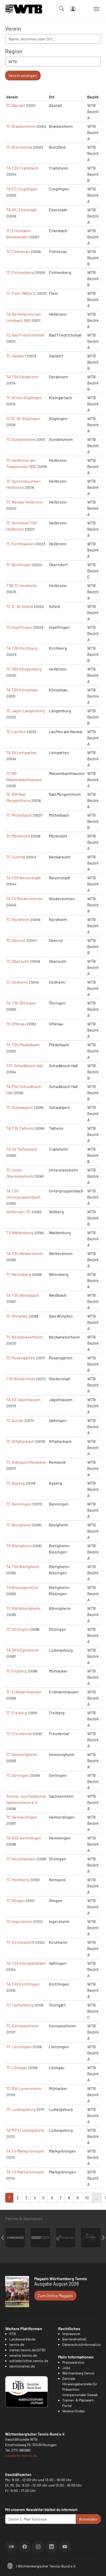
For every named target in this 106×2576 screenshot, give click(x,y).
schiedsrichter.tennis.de (29, 2361)
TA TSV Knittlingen (23, 1984)
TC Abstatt (16, 105)
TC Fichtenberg (20, 272)
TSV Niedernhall (21, 1379)
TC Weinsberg (19, 1274)
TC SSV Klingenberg (24, 669)
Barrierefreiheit (74, 2339)
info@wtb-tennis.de (21, 2456)
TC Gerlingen (18, 1775)
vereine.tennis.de (23, 2355)
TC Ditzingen (17, 1629)
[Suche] (61, 9)
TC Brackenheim (21, 126)
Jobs (66, 2368)
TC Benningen (19, 1504)
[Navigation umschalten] (96, 9)
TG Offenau (16, 1024)
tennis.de (17, 2344)
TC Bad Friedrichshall (25, 335)
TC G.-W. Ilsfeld (20, 606)
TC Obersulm (18, 961)
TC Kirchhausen (20, 544)
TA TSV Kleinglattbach (26, 1963)
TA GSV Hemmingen (24, 1838)
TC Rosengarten (21, 1358)
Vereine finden (74, 2411)
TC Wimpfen (17, 1316)
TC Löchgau (17, 2067)
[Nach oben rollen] (96, 2566)
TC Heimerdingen (22, 1817)
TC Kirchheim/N (20, 1942)
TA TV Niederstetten (25, 898)
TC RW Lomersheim (24, 2088)
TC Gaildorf (16, 356)
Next (103, 2238)
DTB (13, 2334)
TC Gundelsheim (21, 439)
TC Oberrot (16, 940)
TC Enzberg (16, 1671)
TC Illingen (16, 1900)
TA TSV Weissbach (23, 1295)
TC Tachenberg (20, 2005)
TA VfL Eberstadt (21, 210)
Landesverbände (22, 2339)
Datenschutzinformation (82, 2344)
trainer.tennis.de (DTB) (27, 2350)
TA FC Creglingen (22, 189)
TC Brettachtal (19, 147)
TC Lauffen (16, 731)
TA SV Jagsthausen (23, 1399)
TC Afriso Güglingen (24, 398)
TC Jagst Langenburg (25, 711)
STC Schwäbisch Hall (25, 1065)
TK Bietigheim (19, 1546)
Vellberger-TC (19, 1212)
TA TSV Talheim (20, 1128)
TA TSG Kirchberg (22, 648)
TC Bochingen (19, 564)
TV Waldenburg (20, 1232)
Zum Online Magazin (55, 2295)
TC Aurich (15, 1420)
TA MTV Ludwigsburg (25, 2130)
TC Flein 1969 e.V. (21, 293)
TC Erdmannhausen (24, 1692)
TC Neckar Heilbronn (25, 502)
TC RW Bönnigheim (23, 1608)
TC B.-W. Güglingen (23, 418)
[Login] (73, 9)
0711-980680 (21, 2450)
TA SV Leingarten (22, 752)
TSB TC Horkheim (22, 585)
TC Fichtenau (18, 251)
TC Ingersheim (19, 1921)
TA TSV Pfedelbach (23, 1045)
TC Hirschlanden (21, 1859)
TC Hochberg (18, 1880)
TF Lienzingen (19, 2047)
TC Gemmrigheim (22, 1754)
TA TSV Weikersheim (25, 1253)
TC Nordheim (18, 919)
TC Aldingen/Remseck (26, 1462)
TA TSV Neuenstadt (24, 878)
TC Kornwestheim (22, 2026)
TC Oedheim (17, 982)
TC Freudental (19, 1733)
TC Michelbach (19, 815)
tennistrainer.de (22, 2366)
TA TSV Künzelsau (22, 690)
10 (87, 2198)
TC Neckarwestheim (24, 1337)
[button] (10, 2565)
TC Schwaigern (20, 1107)
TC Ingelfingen (19, 627)
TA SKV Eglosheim (23, 1650)
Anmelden (88, 2519)
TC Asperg (15, 1483)
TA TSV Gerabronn (22, 377)
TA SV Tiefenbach (22, 1149)
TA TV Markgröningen (25, 2172)
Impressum (71, 2334)
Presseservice (73, 2362)
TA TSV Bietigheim (23, 1566)
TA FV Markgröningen (25, 2151)
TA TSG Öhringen (21, 1003)
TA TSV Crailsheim (22, 168)
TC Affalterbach (20, 1441)
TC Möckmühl (18, 836)
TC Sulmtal (16, 857)
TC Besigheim (19, 1525)
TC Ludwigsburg (21, 2109)
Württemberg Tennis (78, 2373)
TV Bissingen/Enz (22, 1587)
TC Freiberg (17, 1713)
